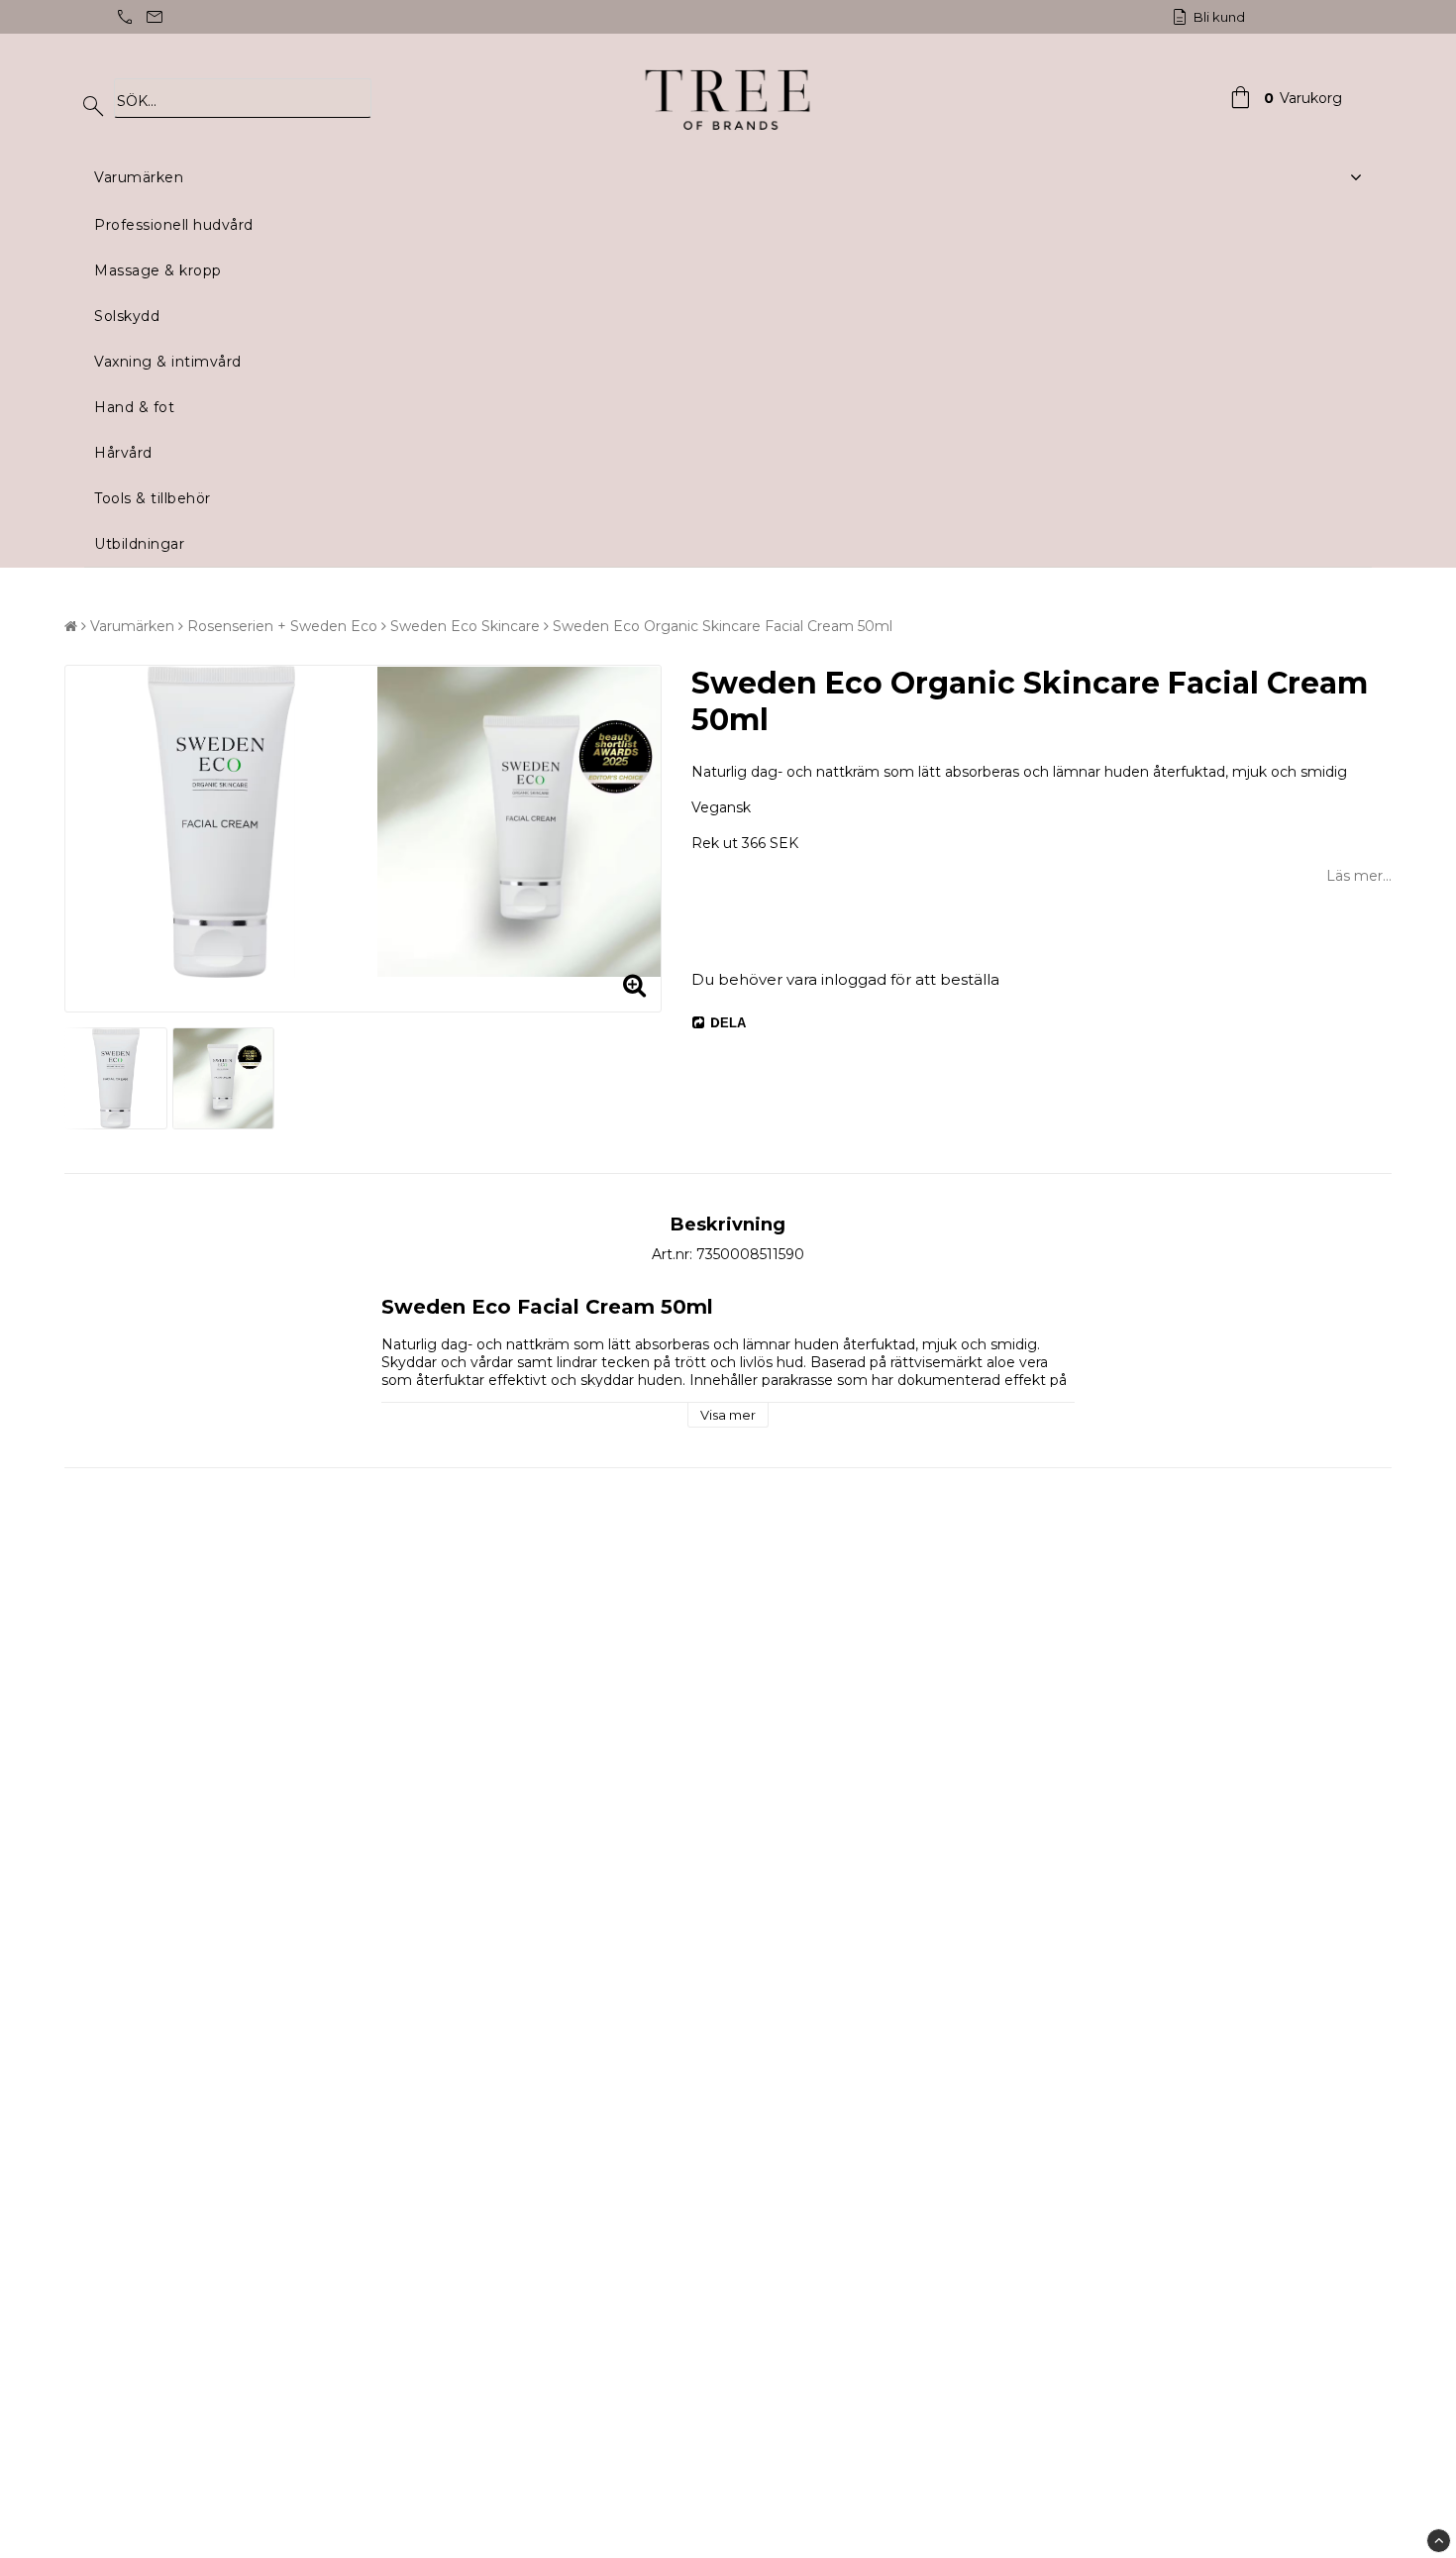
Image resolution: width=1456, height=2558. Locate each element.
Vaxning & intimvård (168, 362)
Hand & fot (134, 407)
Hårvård (123, 453)
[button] (1284, 98)
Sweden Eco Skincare (465, 626)
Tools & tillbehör (153, 498)
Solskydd (127, 316)
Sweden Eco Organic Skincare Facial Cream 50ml (723, 626)
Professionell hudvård (174, 225)
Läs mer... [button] (1359, 876)
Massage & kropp (158, 270)
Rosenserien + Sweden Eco (282, 626)
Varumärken (139, 177)
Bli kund (1218, 17)
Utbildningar (139, 544)
